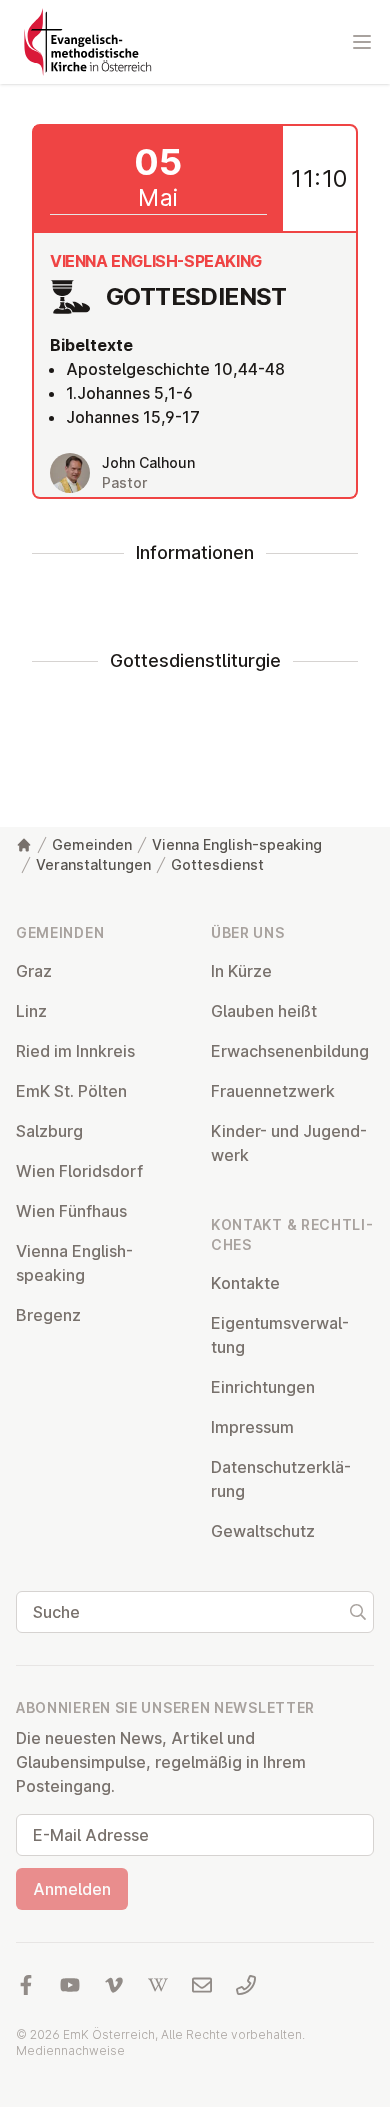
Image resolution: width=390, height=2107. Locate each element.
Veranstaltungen (93, 864)
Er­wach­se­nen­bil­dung (290, 1051)
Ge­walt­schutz (263, 1531)
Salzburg (49, 1131)
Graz (34, 971)
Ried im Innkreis (75, 1051)
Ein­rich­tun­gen (263, 1387)
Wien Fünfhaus (71, 1211)
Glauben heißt (264, 1011)
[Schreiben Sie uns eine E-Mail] (202, 1985)
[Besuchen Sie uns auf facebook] (26, 1985)
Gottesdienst (217, 864)
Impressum (252, 1427)
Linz (31, 1011)
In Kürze (241, 971)
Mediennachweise (70, 2050)
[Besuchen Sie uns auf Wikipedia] (158, 1985)
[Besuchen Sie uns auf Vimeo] (114, 1985)
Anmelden (72, 1889)
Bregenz (48, 1315)
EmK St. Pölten (71, 1091)
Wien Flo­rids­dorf (79, 1171)
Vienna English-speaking (237, 844)
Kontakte (245, 1283)
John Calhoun (148, 462)
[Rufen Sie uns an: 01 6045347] (246, 1985)
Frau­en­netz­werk (273, 1091)
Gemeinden (92, 844)
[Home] (24, 845)
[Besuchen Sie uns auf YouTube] (70, 1985)
